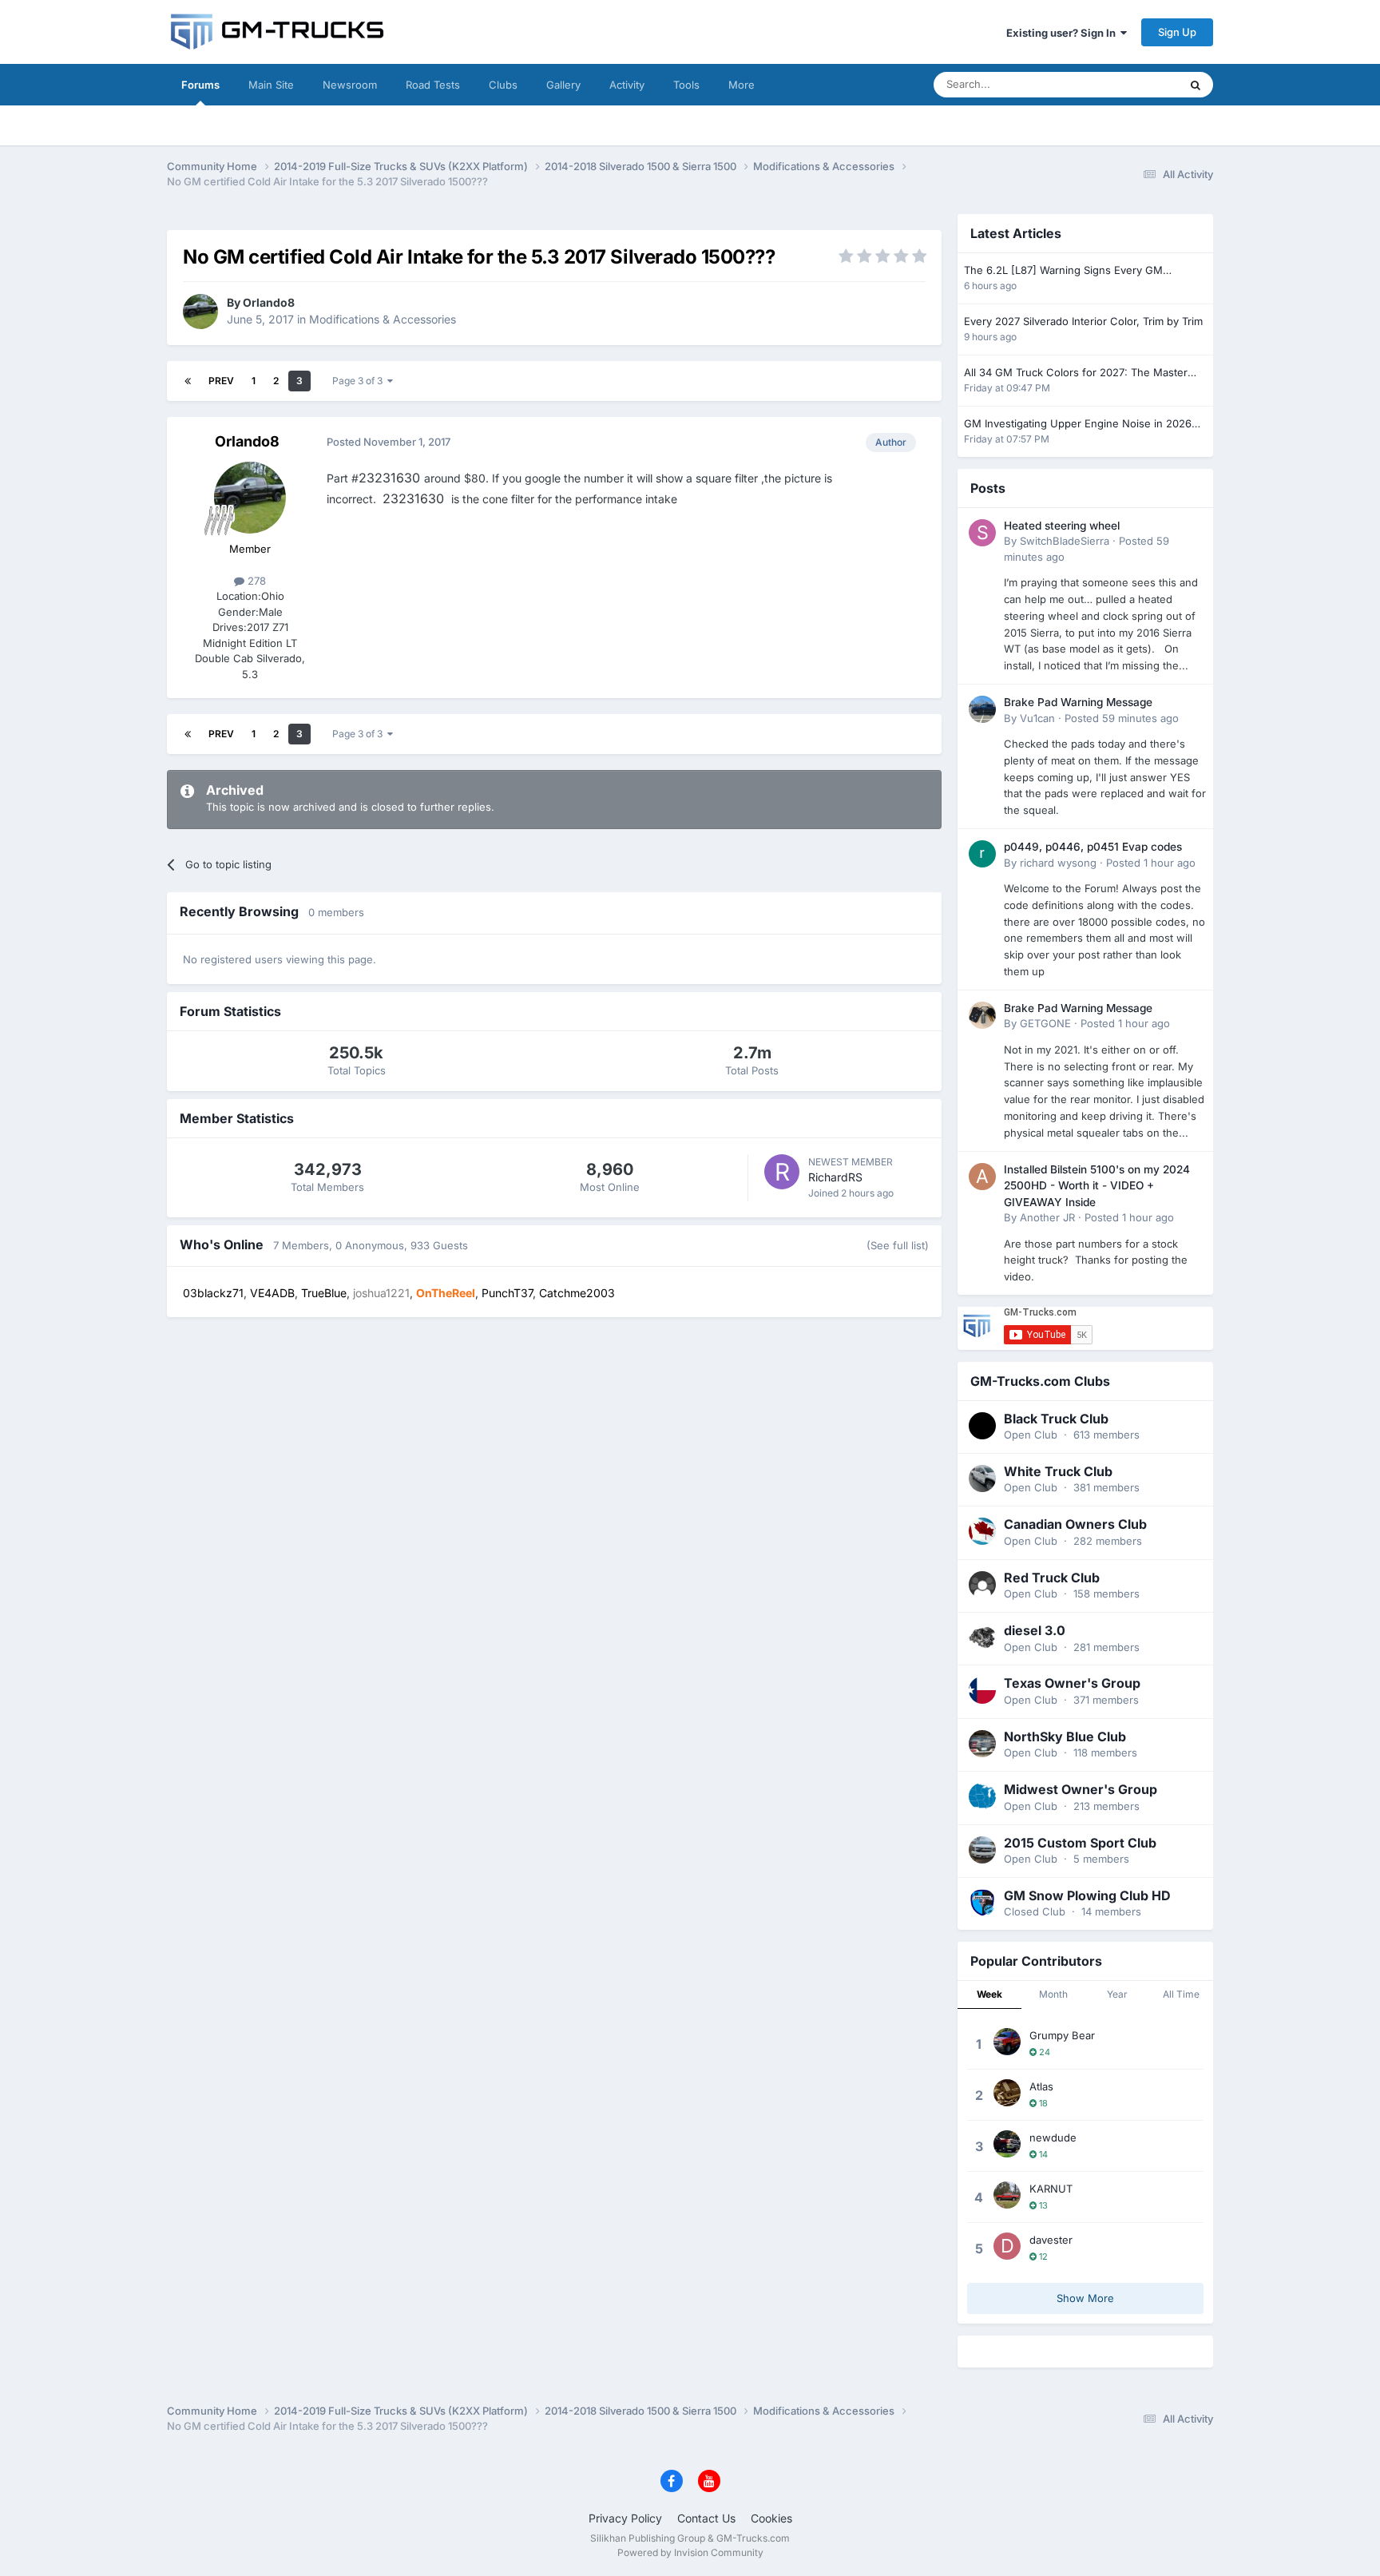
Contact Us (706, 2518)
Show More (1085, 2298)
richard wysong (1058, 863)
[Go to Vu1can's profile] (982, 709)
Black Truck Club (1056, 1419)
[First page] (188, 381)
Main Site (271, 85)
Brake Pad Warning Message (1078, 702)
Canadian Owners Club (1075, 1524)
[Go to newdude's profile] (1007, 2144)
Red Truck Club (1052, 1578)
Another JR (1047, 1217)
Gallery (563, 85)
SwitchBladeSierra (1065, 541)
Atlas (1041, 2086)
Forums (200, 85)
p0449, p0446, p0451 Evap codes (1093, 847)
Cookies (771, 2518)
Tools (686, 85)
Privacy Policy (625, 2518)
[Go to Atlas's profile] (1007, 2093)
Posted (1122, 718)
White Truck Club (1058, 1471)
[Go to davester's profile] (1007, 2246)
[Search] (1196, 85)
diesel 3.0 (1035, 1630)
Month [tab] (1053, 1994)
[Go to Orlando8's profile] (200, 312)
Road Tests (433, 85)
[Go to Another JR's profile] (982, 1177)
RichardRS (835, 1177)
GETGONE (1045, 1023)
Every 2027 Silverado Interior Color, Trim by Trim (1083, 321)
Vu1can (1037, 718)
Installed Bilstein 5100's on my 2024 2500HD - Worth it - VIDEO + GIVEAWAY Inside (1097, 1186)
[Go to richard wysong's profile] (982, 854)
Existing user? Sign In (1063, 33)
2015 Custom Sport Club (1080, 1843)
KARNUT (1051, 2189)
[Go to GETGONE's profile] (982, 1015)
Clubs (503, 85)
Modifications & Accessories (383, 319)
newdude (1053, 2137)
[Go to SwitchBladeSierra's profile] (982, 533)
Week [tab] (989, 1994)
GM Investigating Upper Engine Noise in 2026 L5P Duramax (1078, 425)
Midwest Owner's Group (1081, 1789)
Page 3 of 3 (360, 381)
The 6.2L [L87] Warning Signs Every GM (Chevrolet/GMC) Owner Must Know (1063, 271)
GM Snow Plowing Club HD (1087, 1895)
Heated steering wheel (1062, 526)
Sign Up (1177, 32)
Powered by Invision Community (690, 2552)
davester (1051, 2240)
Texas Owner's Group (1072, 1683)
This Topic (1133, 84)
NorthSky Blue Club (1065, 1737)
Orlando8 (269, 302)
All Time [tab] (1181, 1994)
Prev (221, 381)
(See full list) (898, 1245)
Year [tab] (1117, 1994)
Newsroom (350, 85)
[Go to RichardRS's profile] (782, 1172)
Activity (627, 85)
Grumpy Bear (1062, 2035)
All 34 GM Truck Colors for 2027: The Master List (1076, 373)
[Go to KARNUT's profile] (1007, 2195)
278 (255, 581)
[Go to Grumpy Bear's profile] (1007, 2042)
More (742, 85)
